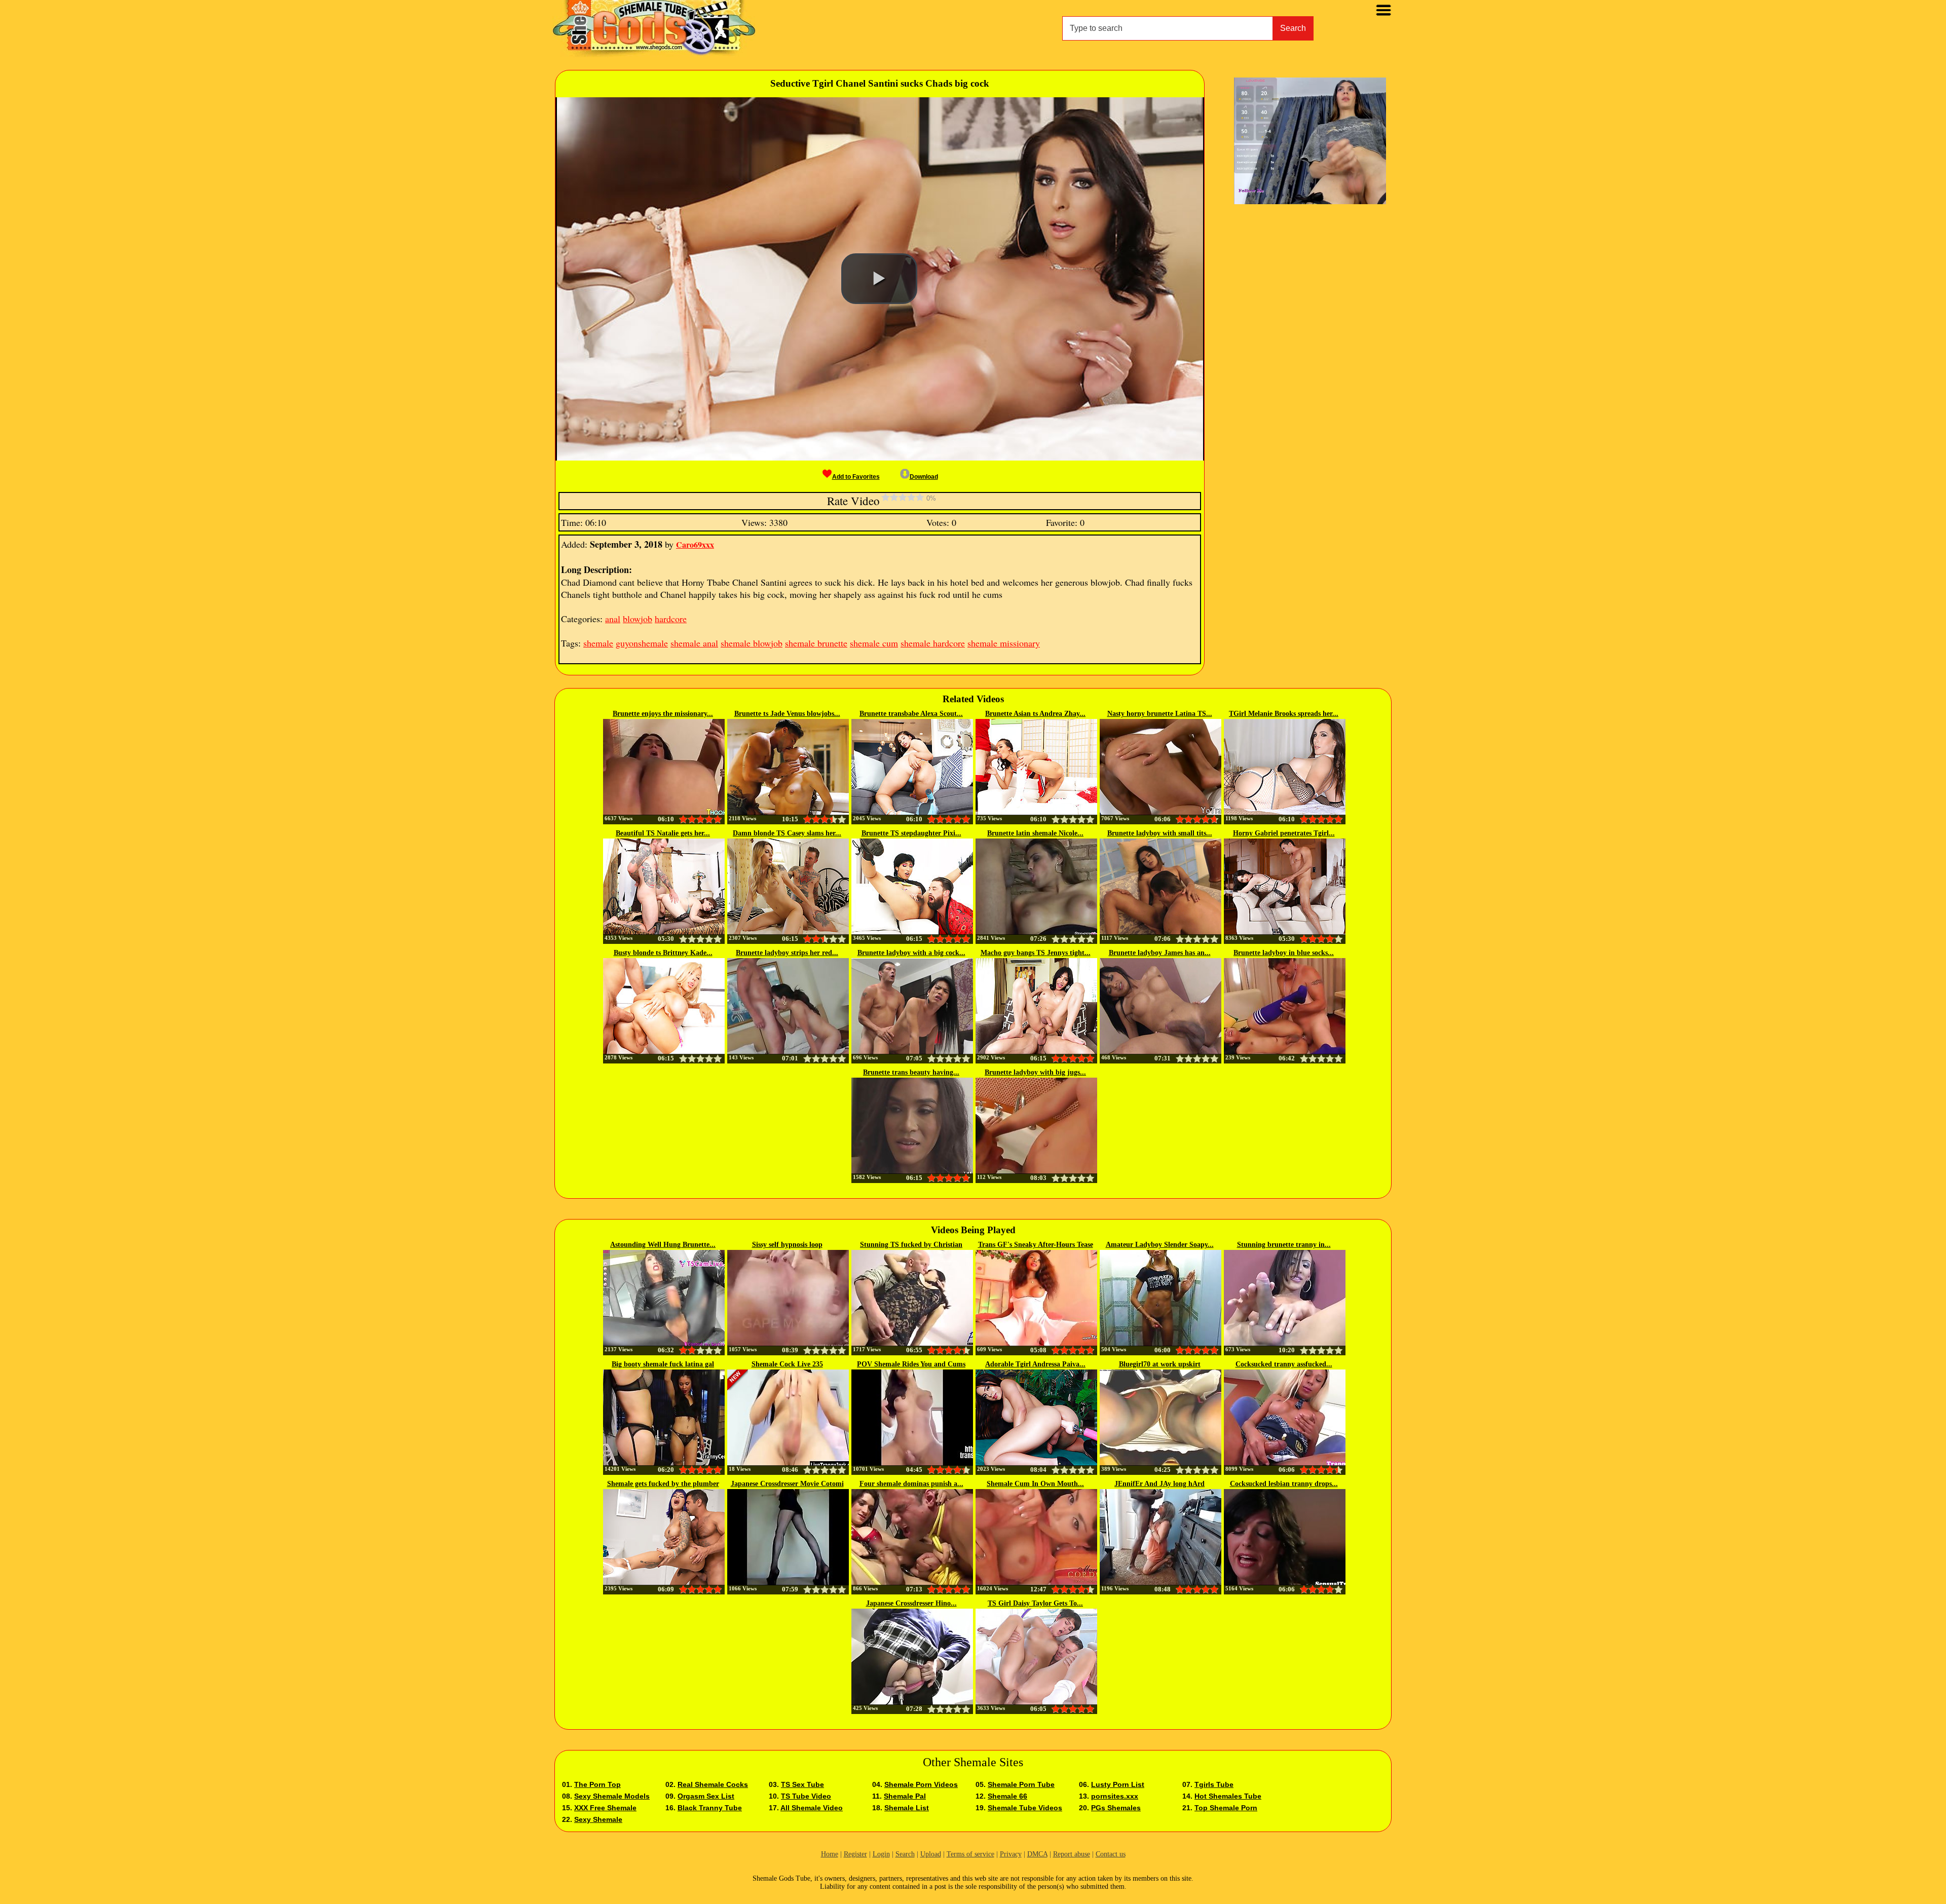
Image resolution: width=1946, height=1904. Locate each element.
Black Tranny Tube (710, 1808)
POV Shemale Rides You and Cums (911, 1364)
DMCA (1037, 1854)
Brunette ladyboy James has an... (1160, 953)
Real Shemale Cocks (713, 1784)
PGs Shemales (1116, 1808)
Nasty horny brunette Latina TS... (1160, 714)
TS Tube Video (806, 1796)
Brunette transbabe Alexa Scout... (911, 714)
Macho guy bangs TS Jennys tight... (1036, 953)
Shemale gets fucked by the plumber (663, 1484)
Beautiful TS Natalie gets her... (663, 833)
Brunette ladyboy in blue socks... (1284, 953)
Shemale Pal (905, 1796)
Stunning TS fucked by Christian (911, 1245)
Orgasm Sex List (706, 1796)
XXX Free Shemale (605, 1808)
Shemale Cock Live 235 (787, 1364)
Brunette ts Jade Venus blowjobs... (787, 714)
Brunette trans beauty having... (911, 1072)
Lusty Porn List (1118, 1784)
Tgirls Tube (1214, 1784)
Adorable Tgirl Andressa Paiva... (1035, 1364)
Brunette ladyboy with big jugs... (1035, 1072)
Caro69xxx (695, 544)
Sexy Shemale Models (612, 1796)
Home (830, 1854)
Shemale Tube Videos (1025, 1808)
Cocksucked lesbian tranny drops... (1284, 1484)
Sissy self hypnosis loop (787, 1245)
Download (924, 477)
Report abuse (1072, 1854)
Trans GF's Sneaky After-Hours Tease (1036, 1245)
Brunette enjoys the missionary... (663, 714)
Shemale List (907, 1808)
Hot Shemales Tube (1228, 1796)
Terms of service (970, 1854)
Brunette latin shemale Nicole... (1035, 833)
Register (855, 1854)
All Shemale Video (812, 1808)
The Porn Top (597, 1784)
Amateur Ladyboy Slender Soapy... (1160, 1245)
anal (613, 619)
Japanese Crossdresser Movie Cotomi (787, 1484)
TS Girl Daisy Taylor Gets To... (1035, 1603)
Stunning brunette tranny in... (1284, 1245)
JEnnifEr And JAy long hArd (1159, 1484)
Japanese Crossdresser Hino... (911, 1603)
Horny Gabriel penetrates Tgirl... (1284, 833)
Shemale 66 (1007, 1796)
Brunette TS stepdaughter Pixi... (911, 833)
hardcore (671, 619)
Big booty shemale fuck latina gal (663, 1364)
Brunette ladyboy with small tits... (1160, 833)
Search (1293, 28)
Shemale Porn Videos (921, 1784)
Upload (931, 1854)
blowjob (638, 619)
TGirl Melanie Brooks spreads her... (1284, 714)
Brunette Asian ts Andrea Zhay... (1035, 714)
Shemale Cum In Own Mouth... (1035, 1484)
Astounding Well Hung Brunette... (663, 1245)
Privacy (1011, 1854)
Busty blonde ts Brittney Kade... (663, 953)
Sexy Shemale (598, 1819)
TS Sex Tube (802, 1784)
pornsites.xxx (1115, 1796)
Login (881, 1854)
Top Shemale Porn (1226, 1808)
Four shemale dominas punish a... (911, 1484)
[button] (879, 279)
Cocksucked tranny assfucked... (1284, 1364)
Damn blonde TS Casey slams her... (787, 833)
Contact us (1111, 1854)
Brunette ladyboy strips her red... (787, 953)
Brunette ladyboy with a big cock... (911, 953)
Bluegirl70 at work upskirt (1160, 1364)
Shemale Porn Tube (1021, 1784)
